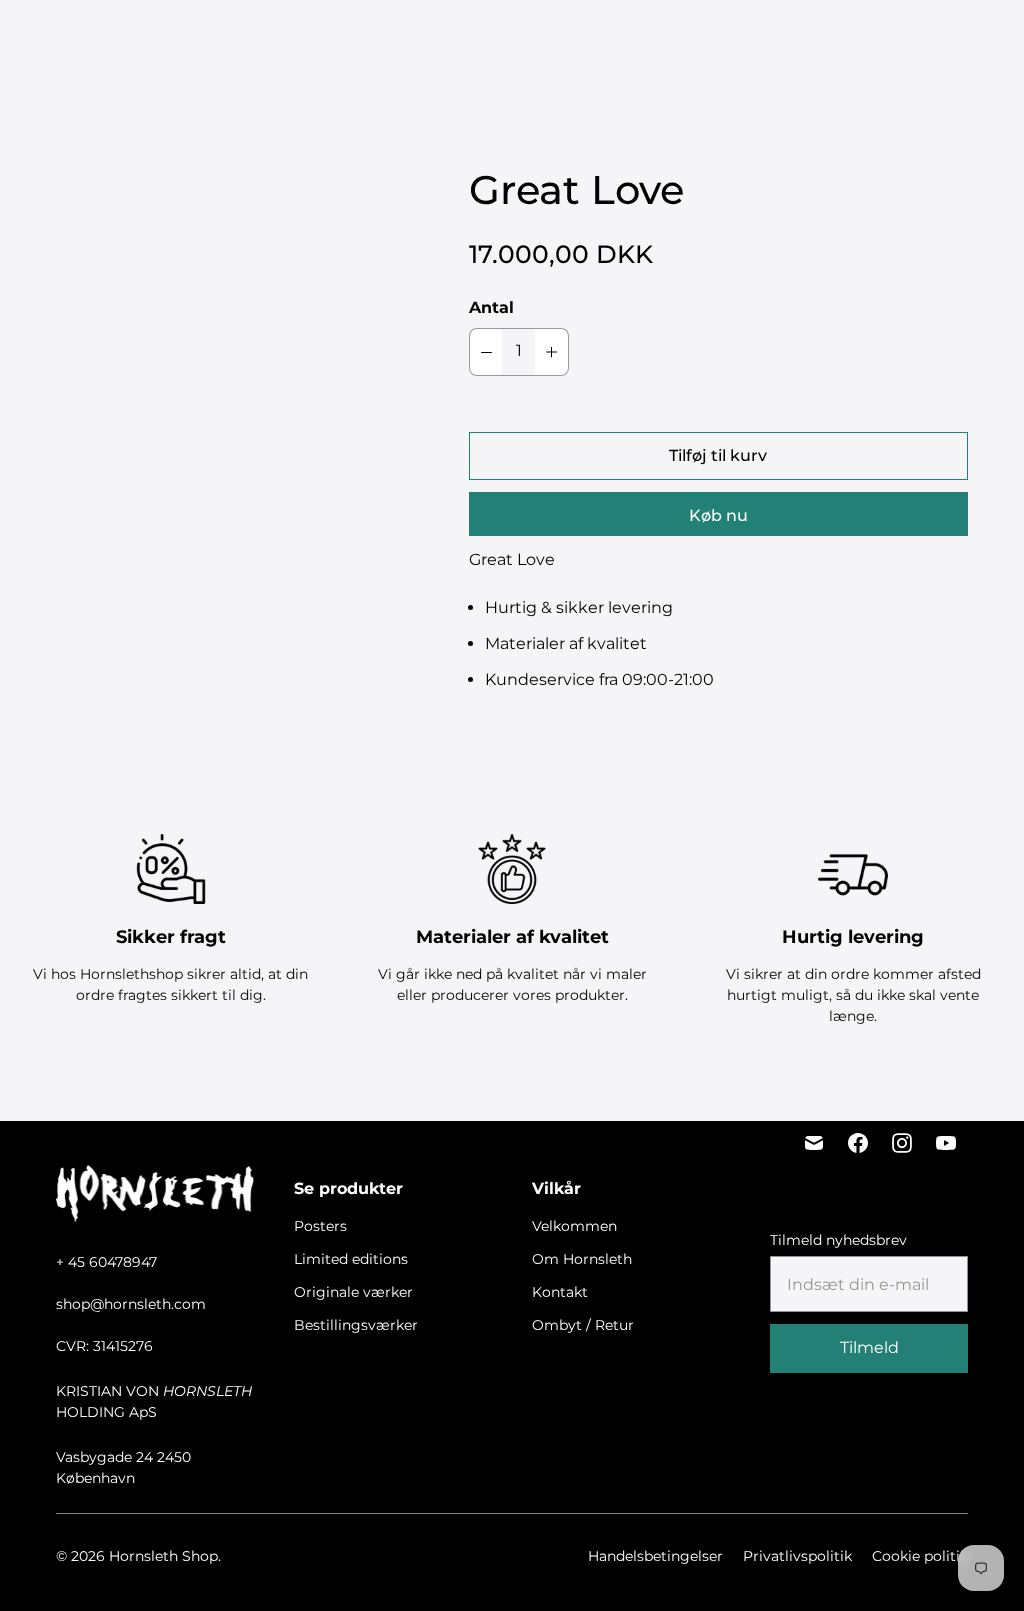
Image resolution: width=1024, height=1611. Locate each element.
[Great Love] (222, 332)
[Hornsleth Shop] (130, 42)
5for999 (328, 20)
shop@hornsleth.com (131, 1304)
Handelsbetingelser (655, 1556)
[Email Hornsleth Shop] (814, 1143)
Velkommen (574, 1226)
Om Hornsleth (582, 1259)
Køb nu (718, 515)
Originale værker (644, 20)
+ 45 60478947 (106, 1262)
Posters (402, 20)
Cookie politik (920, 1556)
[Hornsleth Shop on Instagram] (902, 1143)
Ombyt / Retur (583, 1325)
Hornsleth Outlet (579, 62)
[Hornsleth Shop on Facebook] (858, 1143)
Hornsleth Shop (163, 1556)
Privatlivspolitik (797, 1556)
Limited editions (506, 20)
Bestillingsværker (430, 62)
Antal (491, 307)
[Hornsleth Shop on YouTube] (946, 1143)
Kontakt (560, 1292)
